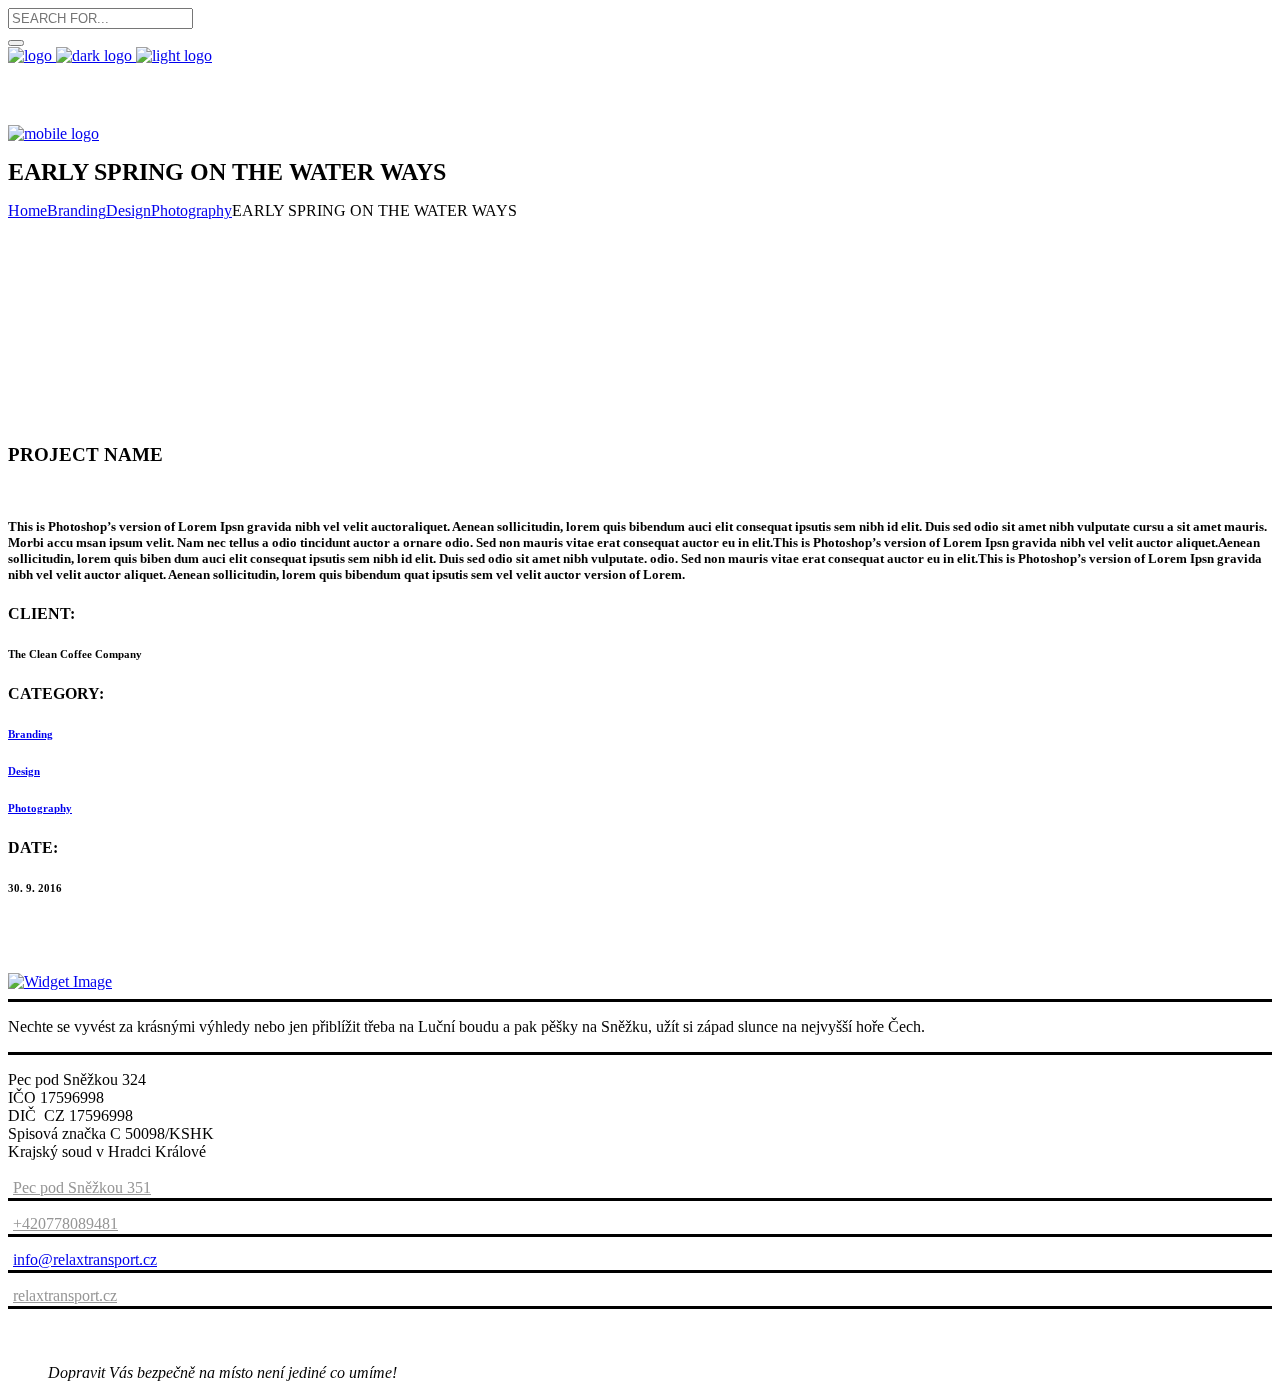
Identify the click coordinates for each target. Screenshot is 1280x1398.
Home (27, 210)
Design (128, 210)
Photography (191, 210)
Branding (76, 210)
